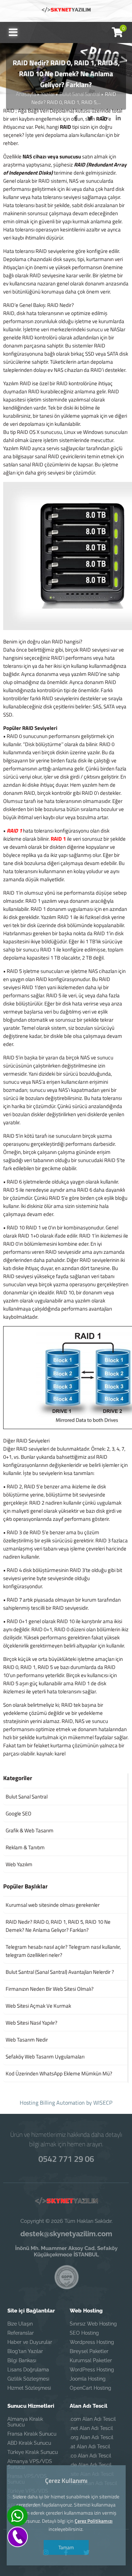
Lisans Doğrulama (28, 2370)
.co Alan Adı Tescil (90, 2456)
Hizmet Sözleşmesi (29, 2388)
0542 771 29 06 (66, 2159)
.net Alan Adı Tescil (91, 2428)
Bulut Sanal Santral (80, 94)
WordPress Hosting (92, 2370)
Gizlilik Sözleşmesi (28, 2379)
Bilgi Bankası (22, 2360)
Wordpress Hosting (92, 2342)
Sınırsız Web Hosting (93, 2324)
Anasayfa (26, 94)
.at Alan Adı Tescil (90, 2447)
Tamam (66, 2547)
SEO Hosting (84, 2333)
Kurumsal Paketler (91, 2360)
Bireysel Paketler (89, 2351)
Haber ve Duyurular (30, 2342)
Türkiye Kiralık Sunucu (33, 2452)
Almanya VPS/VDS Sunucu (30, 2464)
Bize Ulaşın (20, 2324)
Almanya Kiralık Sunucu (25, 2422)
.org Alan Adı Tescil (92, 2437)
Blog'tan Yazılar (25, 2351)
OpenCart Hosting (90, 2388)
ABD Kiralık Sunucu (29, 2443)
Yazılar (48, 94)
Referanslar (21, 2333)
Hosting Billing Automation (52, 2103)
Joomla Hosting (88, 2379)
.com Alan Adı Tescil (93, 2419)
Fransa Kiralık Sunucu (32, 2434)
